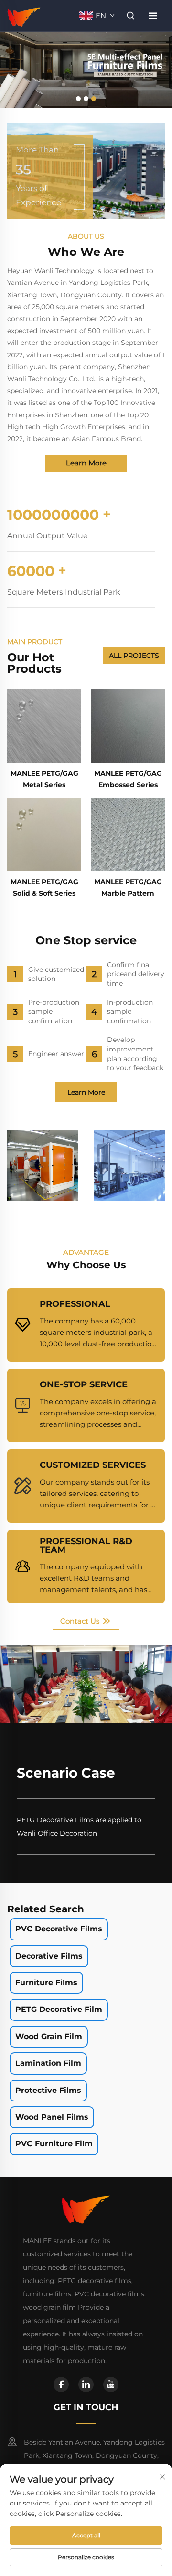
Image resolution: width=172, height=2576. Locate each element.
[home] (24, 15)
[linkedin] (86, 2384)
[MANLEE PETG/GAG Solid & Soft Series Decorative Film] (44, 834)
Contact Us (81, 1621)
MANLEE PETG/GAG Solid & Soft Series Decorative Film (44, 893)
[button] (78, 99)
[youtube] (111, 2384)
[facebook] (61, 2384)
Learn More (86, 463)
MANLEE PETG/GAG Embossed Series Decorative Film (128, 785)
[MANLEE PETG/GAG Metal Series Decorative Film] (44, 726)
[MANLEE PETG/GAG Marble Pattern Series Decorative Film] (128, 834)
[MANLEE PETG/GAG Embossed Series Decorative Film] (128, 726)
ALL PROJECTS (134, 656)
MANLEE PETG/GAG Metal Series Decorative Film (44, 785)
